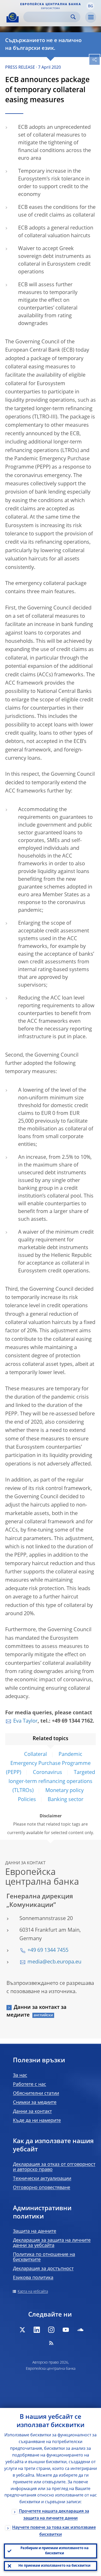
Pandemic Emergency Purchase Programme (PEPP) (48, 1764)
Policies (27, 1800)
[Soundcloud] (80, 2330)
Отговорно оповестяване (42, 2188)
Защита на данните (35, 2231)
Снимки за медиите (35, 2103)
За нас (20, 2075)
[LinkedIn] (37, 2330)
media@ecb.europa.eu (54, 1962)
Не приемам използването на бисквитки (54, 2566)
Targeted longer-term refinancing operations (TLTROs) (52, 1782)
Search (73, 17)
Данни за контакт (32, 2112)
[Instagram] (51, 2330)
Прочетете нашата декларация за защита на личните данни (54, 2515)
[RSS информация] (51, 2343)
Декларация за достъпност (43, 2269)
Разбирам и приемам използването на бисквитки (55, 2551)
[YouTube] (66, 2330)
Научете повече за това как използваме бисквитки (54, 2531)
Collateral (35, 1755)
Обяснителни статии (36, 2094)
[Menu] (91, 17)
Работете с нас (30, 2084)
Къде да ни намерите (37, 2121)
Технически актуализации (42, 2179)
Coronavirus (48, 1773)
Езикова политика (33, 2278)
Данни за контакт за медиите (37, 2011)
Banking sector (66, 1800)
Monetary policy (64, 1791)
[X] (22, 2330)
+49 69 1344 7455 (48, 1951)
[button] (90, 6)
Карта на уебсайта (33, 2292)
